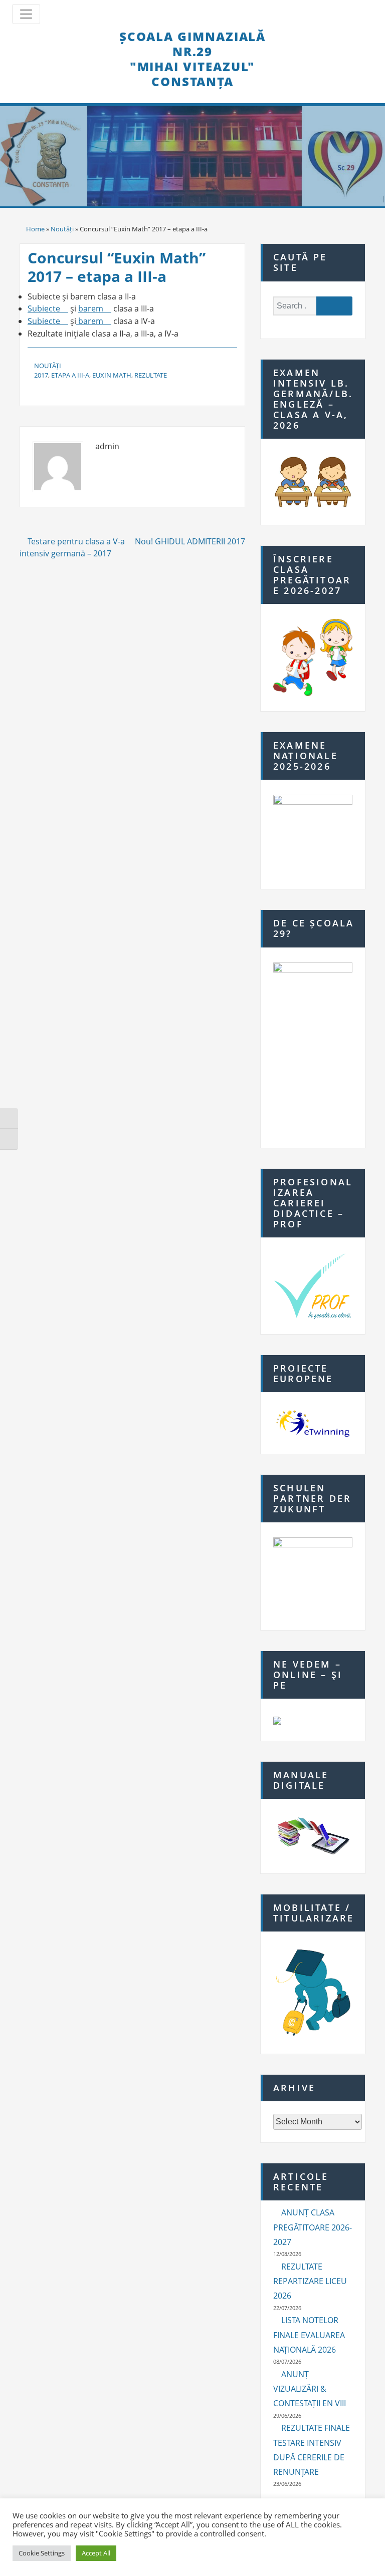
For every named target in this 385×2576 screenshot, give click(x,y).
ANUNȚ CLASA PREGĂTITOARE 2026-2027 (313, 2227)
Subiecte (44, 308)
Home (35, 229)
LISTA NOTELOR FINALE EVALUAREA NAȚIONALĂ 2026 (309, 2335)
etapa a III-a (70, 375)
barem (91, 308)
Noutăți (62, 229)
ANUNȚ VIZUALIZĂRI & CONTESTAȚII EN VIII (310, 2389)
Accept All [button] (96, 2553)
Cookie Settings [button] (42, 2553)
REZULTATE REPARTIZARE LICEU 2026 (310, 2281)
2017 (41, 375)
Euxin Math (112, 375)
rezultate (151, 375)
